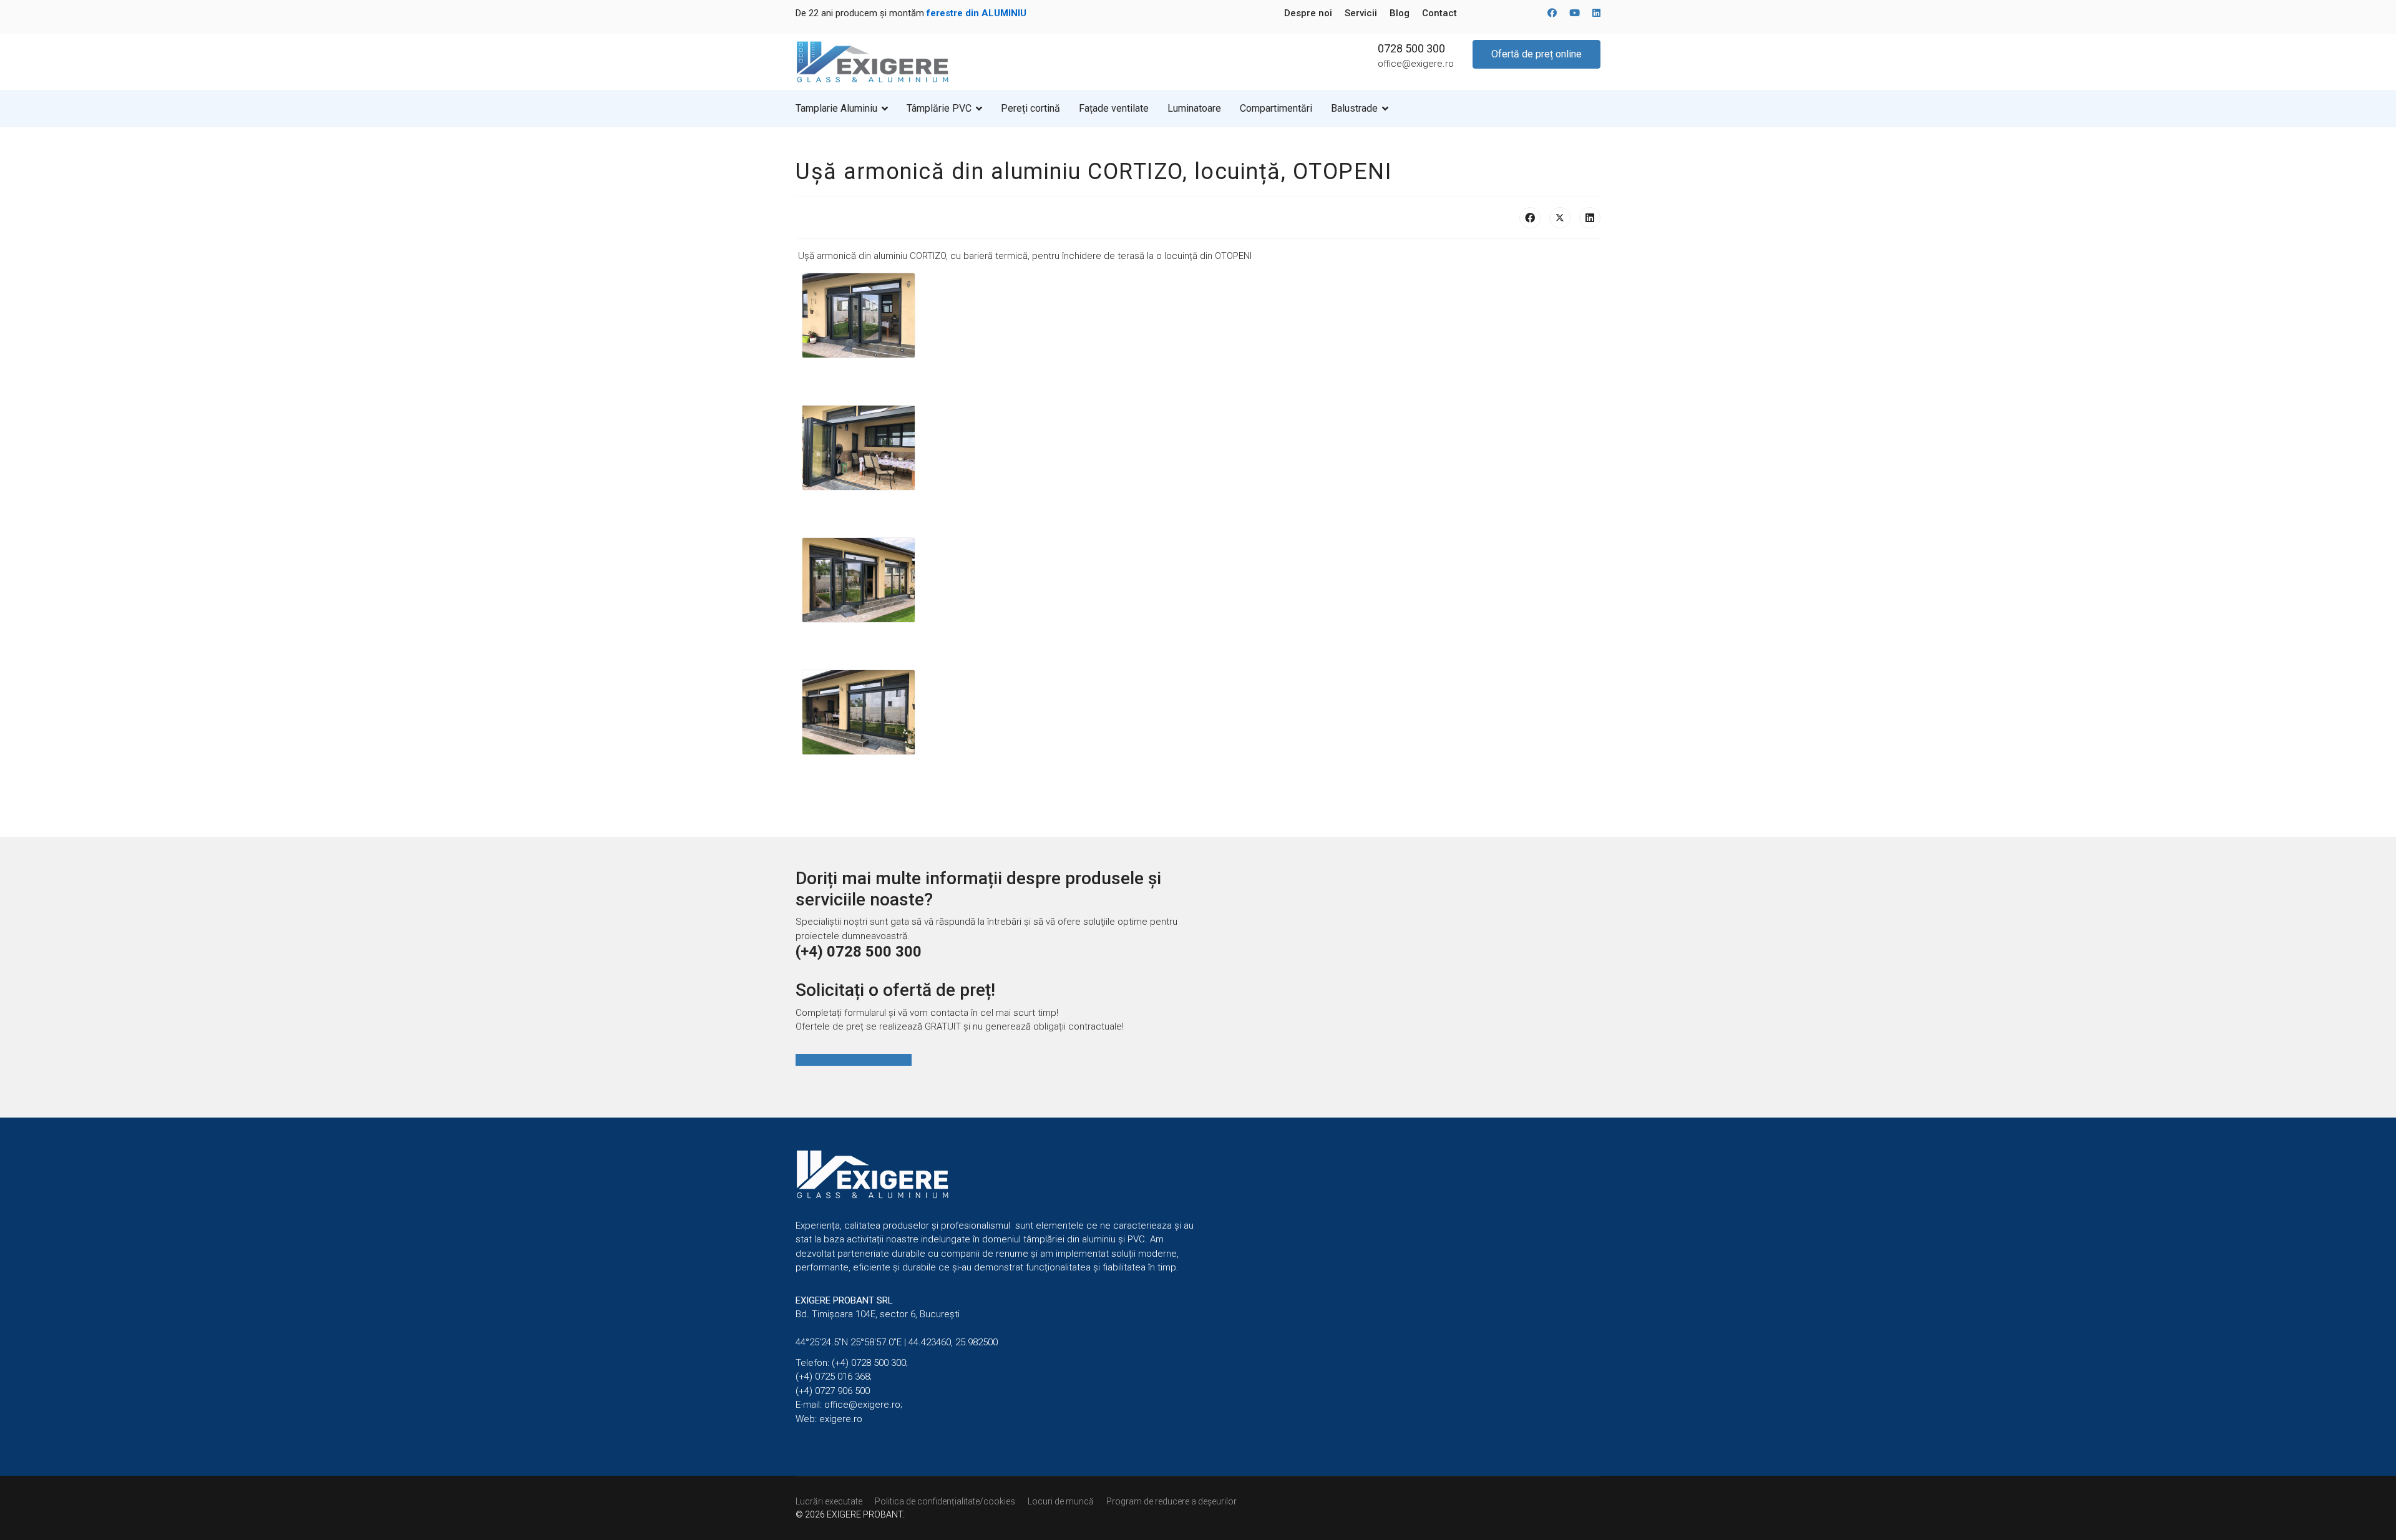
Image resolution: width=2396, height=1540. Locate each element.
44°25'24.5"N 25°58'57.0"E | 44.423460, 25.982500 (897, 1342)
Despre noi (1308, 13)
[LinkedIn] (1590, 218)
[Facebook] (1552, 13)
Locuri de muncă (1061, 1501)
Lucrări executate (829, 1501)
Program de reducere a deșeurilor (1171, 1501)
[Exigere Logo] (874, 61)
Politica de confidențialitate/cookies (945, 1501)
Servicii (1361, 13)
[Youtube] (1575, 13)
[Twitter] (1560, 218)
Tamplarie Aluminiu (836, 108)
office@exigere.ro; (863, 1405)
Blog (1400, 13)
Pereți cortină (1030, 108)
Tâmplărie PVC (939, 108)
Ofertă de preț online (1536, 54)
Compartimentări (1276, 108)
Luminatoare (1194, 108)
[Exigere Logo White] (997, 1174)
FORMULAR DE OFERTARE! (854, 1060)
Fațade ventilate (1114, 108)
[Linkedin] (1596, 13)
